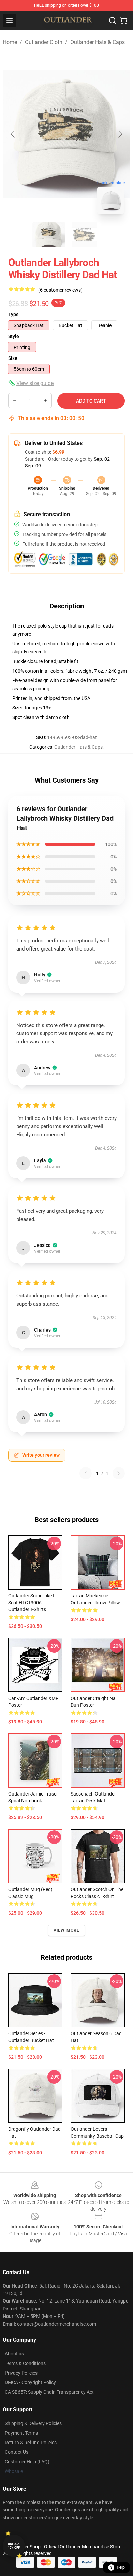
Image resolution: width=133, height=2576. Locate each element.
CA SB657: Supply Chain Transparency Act (49, 2392)
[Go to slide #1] (49, 235)
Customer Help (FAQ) (27, 2462)
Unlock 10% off (14, 2546)
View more (67, 1930)
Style (14, 336)
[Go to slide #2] (84, 235)
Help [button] (121, 2567)
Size (13, 358)
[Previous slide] (13, 134)
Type (13, 314)
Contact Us (17, 2452)
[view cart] (123, 20)
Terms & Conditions (25, 2363)
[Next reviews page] (119, 1473)
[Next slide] (120, 134)
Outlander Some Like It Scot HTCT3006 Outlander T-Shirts (32, 1603)
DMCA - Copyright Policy (30, 2382)
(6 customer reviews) (60, 290)
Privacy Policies (21, 2373)
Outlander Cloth (44, 42)
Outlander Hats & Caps (98, 42)
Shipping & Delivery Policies (33, 2423)
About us (14, 2354)
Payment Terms (21, 2433)
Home (10, 42)
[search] (113, 20)
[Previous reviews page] (86, 1473)
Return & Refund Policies (31, 2443)
